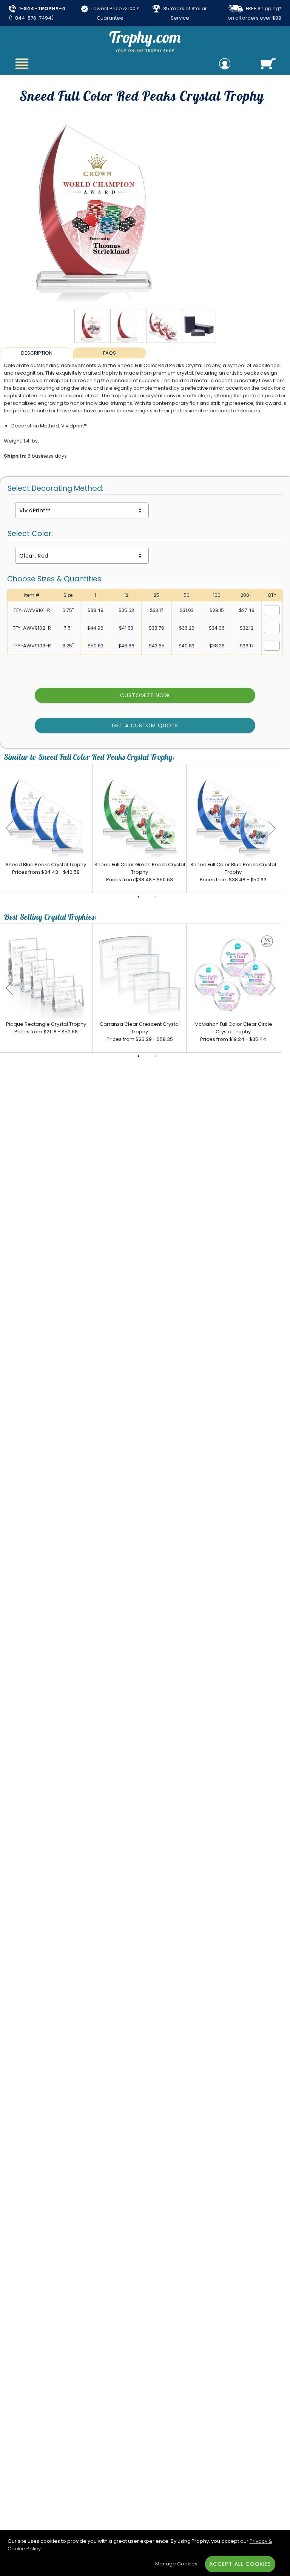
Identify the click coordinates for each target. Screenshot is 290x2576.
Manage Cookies (176, 2564)
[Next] (272, 828)
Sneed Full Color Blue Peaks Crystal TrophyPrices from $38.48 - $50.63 (233, 872)
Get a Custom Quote (145, 725)
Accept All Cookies (240, 2564)
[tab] (36, 353)
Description (37, 353)
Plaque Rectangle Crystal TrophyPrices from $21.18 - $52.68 (46, 1028)
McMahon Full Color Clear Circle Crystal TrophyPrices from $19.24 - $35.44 (233, 1032)
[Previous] (9, 828)
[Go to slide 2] (156, 897)
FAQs (110, 353)
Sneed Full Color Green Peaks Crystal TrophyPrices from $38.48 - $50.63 (140, 872)
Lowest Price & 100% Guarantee (115, 13)
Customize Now (145, 695)
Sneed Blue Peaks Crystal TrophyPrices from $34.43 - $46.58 (46, 868)
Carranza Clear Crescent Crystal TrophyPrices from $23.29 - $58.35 (140, 1032)
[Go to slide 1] (139, 897)
